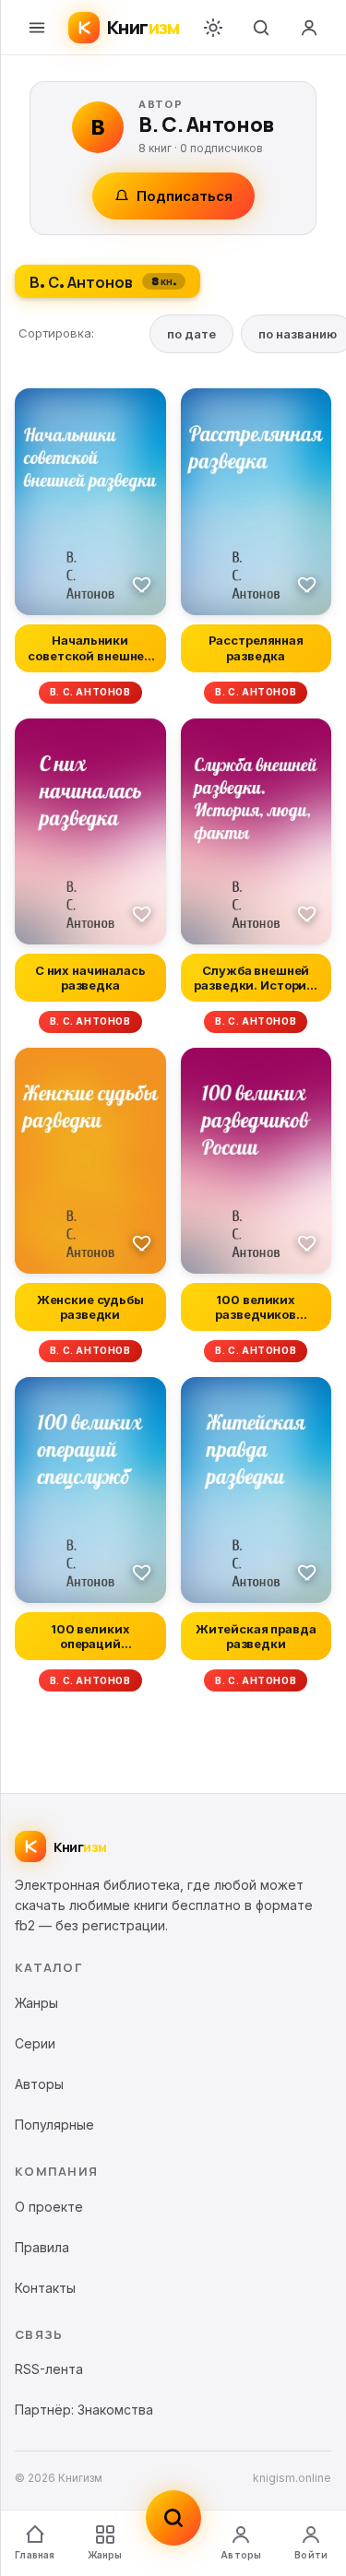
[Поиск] (261, 28)
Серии (35, 2043)
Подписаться (185, 196)
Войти (311, 2555)
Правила (42, 2247)
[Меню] (37, 28)
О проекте (49, 2207)
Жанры (105, 2555)
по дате (191, 334)
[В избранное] (142, 584)
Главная (35, 2555)
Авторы (241, 2555)
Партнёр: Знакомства (84, 2410)
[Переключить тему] (213, 28)
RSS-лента (49, 2369)
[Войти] (309, 28)
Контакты (45, 2288)
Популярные (54, 2125)
